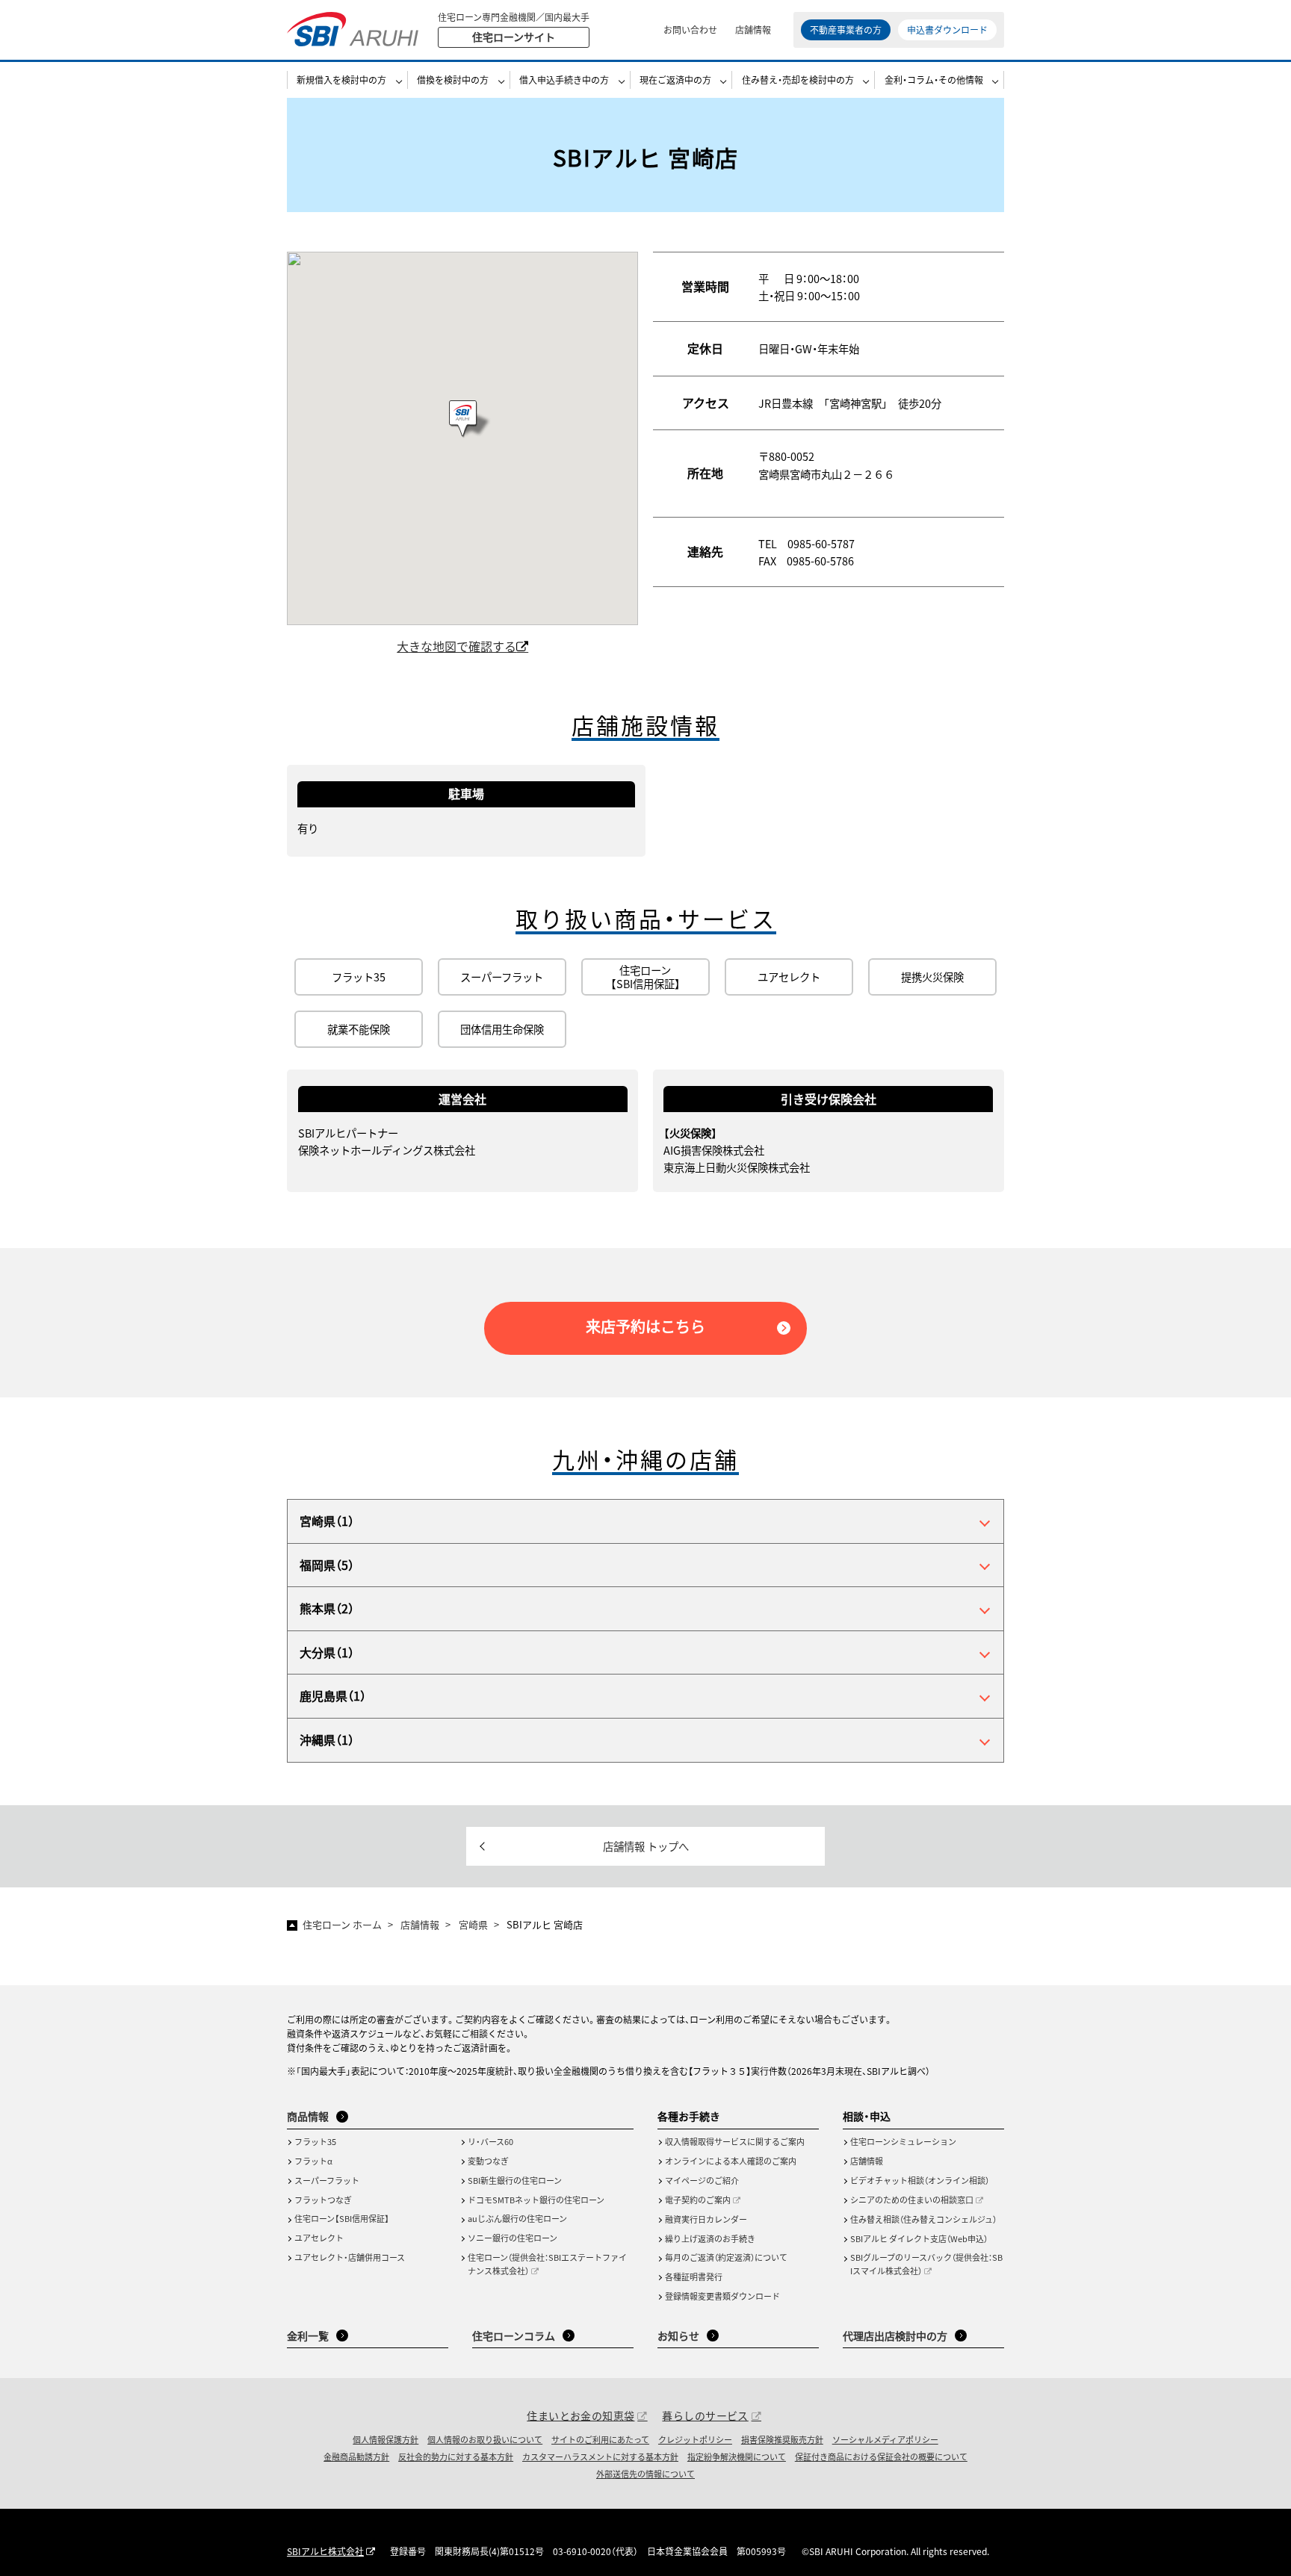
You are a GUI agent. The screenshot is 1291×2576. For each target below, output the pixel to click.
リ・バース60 (490, 2141)
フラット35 (315, 2141)
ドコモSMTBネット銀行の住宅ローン (536, 2200)
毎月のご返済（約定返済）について (726, 2257)
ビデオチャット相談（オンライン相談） (920, 2180)
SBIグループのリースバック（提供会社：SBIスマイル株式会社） (926, 2264)
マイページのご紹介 (702, 2180)
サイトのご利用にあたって (600, 2439)
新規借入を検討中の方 (341, 80)
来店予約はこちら (645, 1326)
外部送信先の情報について (645, 2474)
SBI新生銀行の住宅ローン (515, 2180)
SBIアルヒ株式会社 (325, 2551)
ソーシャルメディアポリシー (885, 2439)
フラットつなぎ (323, 2200)
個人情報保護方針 (386, 2439)
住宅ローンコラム (514, 2336)
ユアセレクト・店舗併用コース (350, 2257)
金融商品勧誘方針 (356, 2456)
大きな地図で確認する (456, 646)
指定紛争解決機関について (737, 2456)
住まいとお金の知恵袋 (581, 2415)
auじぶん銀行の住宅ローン (517, 2218)
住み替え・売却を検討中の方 (798, 80)
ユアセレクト (319, 2238)
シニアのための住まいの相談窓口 (912, 2200)
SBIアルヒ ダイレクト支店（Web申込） (919, 2238)
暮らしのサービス (705, 2415)
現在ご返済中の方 (675, 80)
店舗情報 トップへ (646, 1846)
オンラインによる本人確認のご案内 (731, 2161)
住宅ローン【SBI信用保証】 (342, 2218)
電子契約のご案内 (698, 2200)
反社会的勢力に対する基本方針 (456, 2456)
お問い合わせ (690, 30)
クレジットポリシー (695, 2439)
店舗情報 (753, 30)
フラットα (313, 2161)
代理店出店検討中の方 (895, 2336)
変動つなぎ (488, 2161)
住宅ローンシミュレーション (903, 2141)
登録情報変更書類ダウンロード (722, 2296)
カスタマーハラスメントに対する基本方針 (600, 2456)
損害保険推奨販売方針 (782, 2439)
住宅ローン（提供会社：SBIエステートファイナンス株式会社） (547, 2264)
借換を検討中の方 (453, 80)
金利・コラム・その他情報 (934, 80)
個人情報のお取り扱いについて (485, 2439)
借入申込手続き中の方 (564, 80)
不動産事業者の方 (846, 30)
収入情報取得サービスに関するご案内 (735, 2141)
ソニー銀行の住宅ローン (513, 2238)
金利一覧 (308, 2336)
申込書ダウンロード (947, 30)
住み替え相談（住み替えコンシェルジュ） (923, 2219)
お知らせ (678, 2336)
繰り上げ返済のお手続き (710, 2238)
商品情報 (308, 2116)
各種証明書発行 (694, 2276)
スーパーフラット (327, 2180)
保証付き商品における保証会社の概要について (881, 2456)
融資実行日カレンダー (706, 2219)
